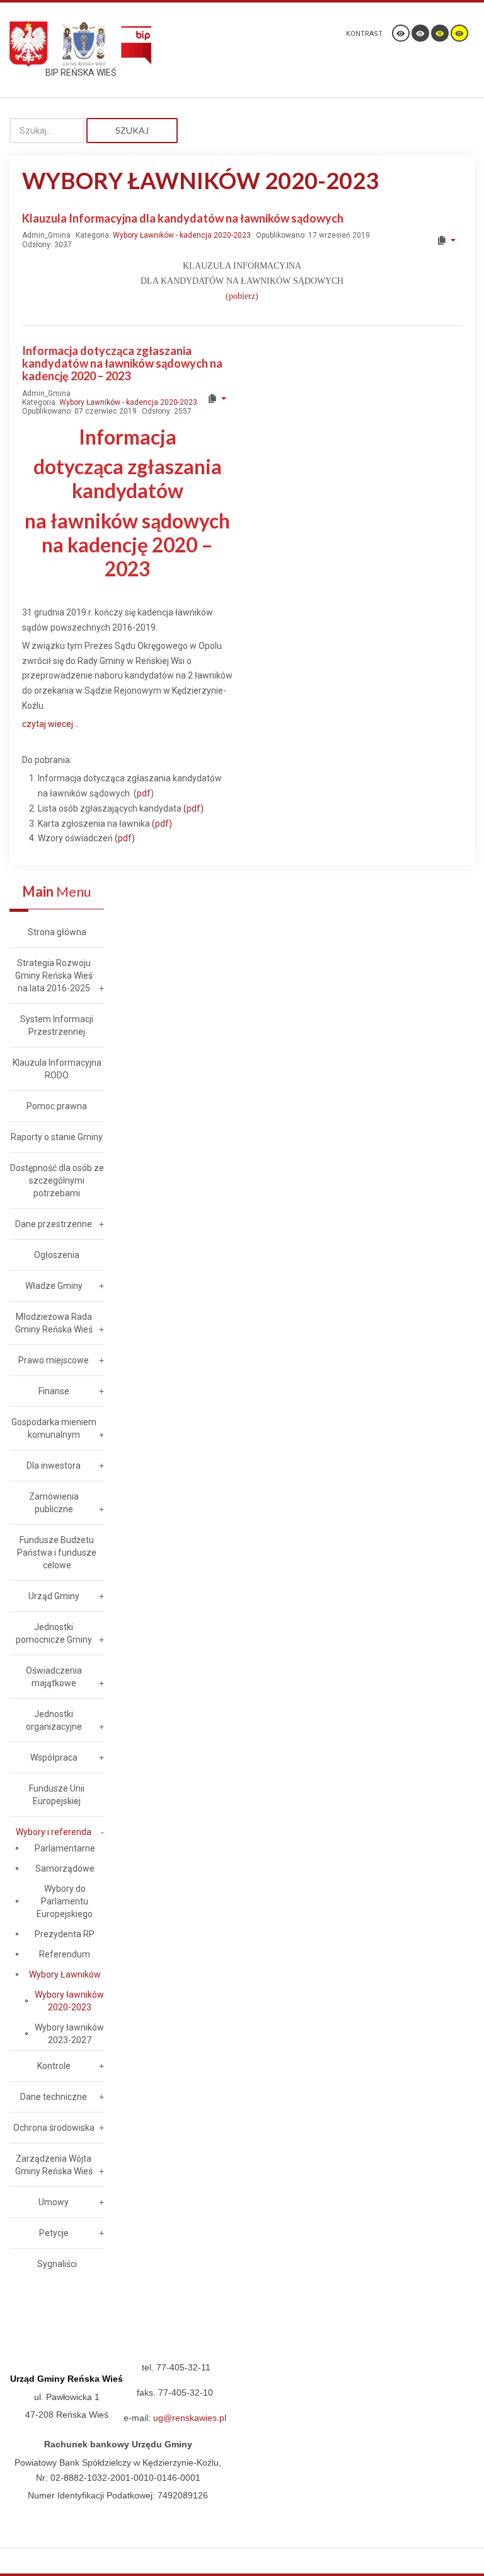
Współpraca (54, 1757)
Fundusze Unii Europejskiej (57, 1795)
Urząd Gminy (54, 1596)
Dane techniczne (54, 2097)
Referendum (65, 1954)
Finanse (54, 1391)
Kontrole (54, 2066)
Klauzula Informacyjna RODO (57, 1069)
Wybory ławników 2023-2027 (69, 2034)
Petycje (54, 2233)
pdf (144, 793)
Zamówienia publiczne (54, 1503)
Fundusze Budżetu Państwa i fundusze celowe (57, 1553)
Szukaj (132, 130)
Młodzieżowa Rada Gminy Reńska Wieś (54, 1323)
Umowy (54, 2202)
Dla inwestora (54, 1466)
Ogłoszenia (57, 1255)
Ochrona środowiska (54, 2128)
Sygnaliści (57, 2264)
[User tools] (446, 240)
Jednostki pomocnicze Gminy (54, 1633)
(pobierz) (242, 296)
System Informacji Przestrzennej (57, 1025)
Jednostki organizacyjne (54, 1720)
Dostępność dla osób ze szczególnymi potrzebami (57, 1180)
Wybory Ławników (65, 1974)
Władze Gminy (54, 1286)
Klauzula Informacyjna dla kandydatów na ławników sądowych (183, 218)
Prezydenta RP (65, 1934)
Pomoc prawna (57, 1106)
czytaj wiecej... (50, 724)
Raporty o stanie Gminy (57, 1137)
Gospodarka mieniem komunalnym (54, 1428)
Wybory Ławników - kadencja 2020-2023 (182, 235)
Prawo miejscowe (54, 1360)
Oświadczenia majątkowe (54, 1677)
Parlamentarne (65, 1848)
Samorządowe (65, 1868)
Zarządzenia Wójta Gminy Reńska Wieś (54, 2165)
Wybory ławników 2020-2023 (69, 2001)
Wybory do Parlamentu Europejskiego (65, 1901)
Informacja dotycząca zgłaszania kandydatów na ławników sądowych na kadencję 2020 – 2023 (122, 363)
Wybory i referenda (54, 1832)
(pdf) (193, 808)
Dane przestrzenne (54, 1224)
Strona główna (57, 932)
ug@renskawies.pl (190, 2418)
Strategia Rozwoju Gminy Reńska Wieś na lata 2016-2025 (54, 976)
